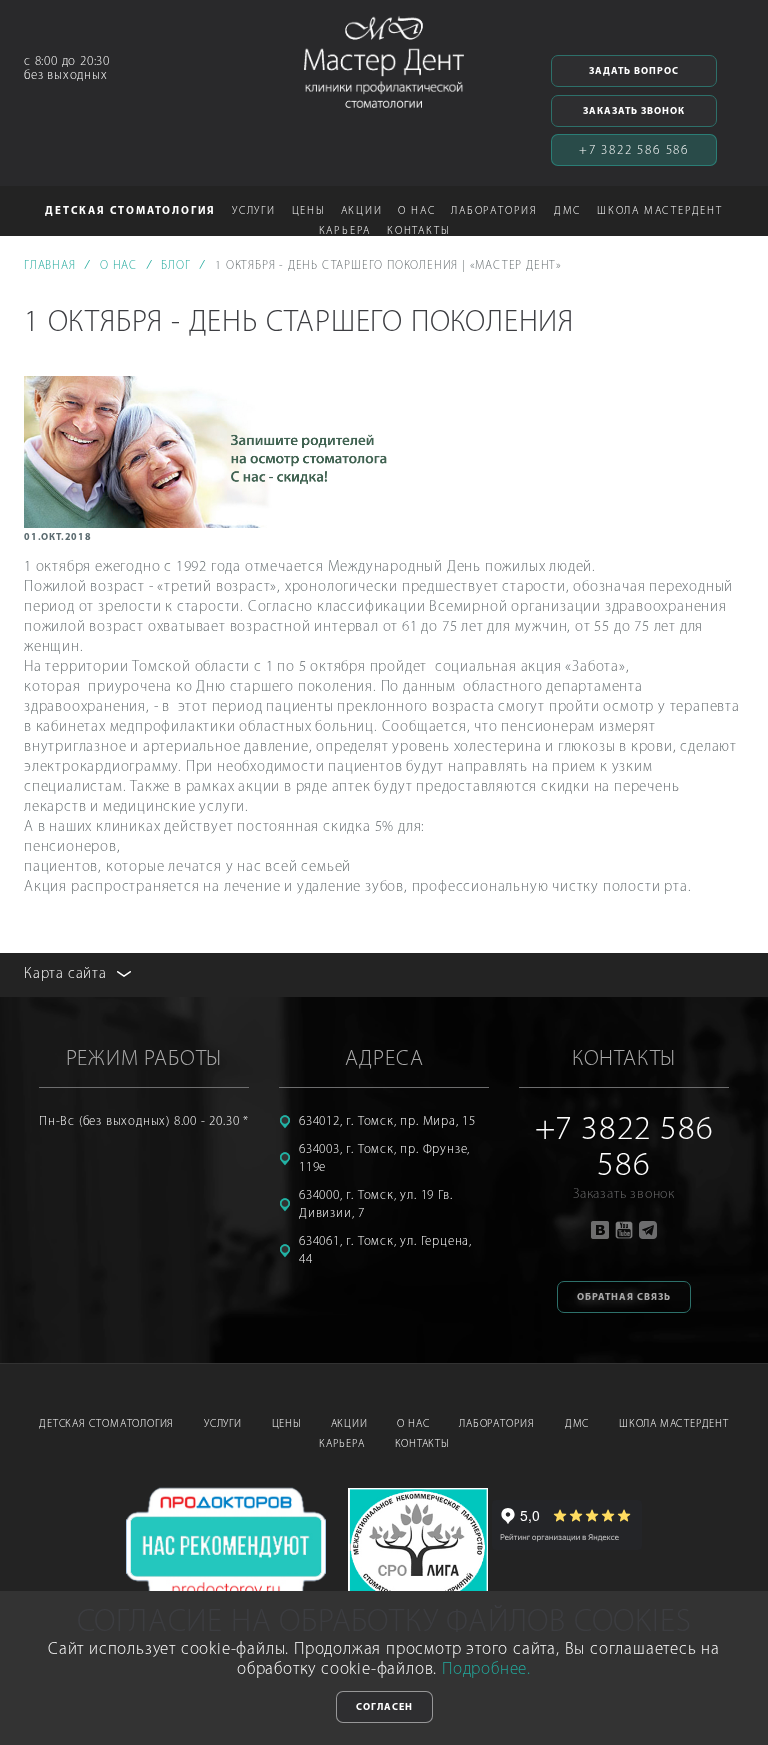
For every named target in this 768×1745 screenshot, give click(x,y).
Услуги (223, 1424)
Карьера (342, 1444)
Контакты (418, 231)
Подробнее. (486, 1669)
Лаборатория (497, 1424)
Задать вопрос (634, 71)
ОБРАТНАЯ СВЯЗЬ (624, 1297)
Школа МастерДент (674, 1424)
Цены (308, 211)
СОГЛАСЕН (384, 1707)
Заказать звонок (634, 111)
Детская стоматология (106, 1424)
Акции (362, 211)
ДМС (567, 211)
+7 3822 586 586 (634, 150)
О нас (413, 1424)
